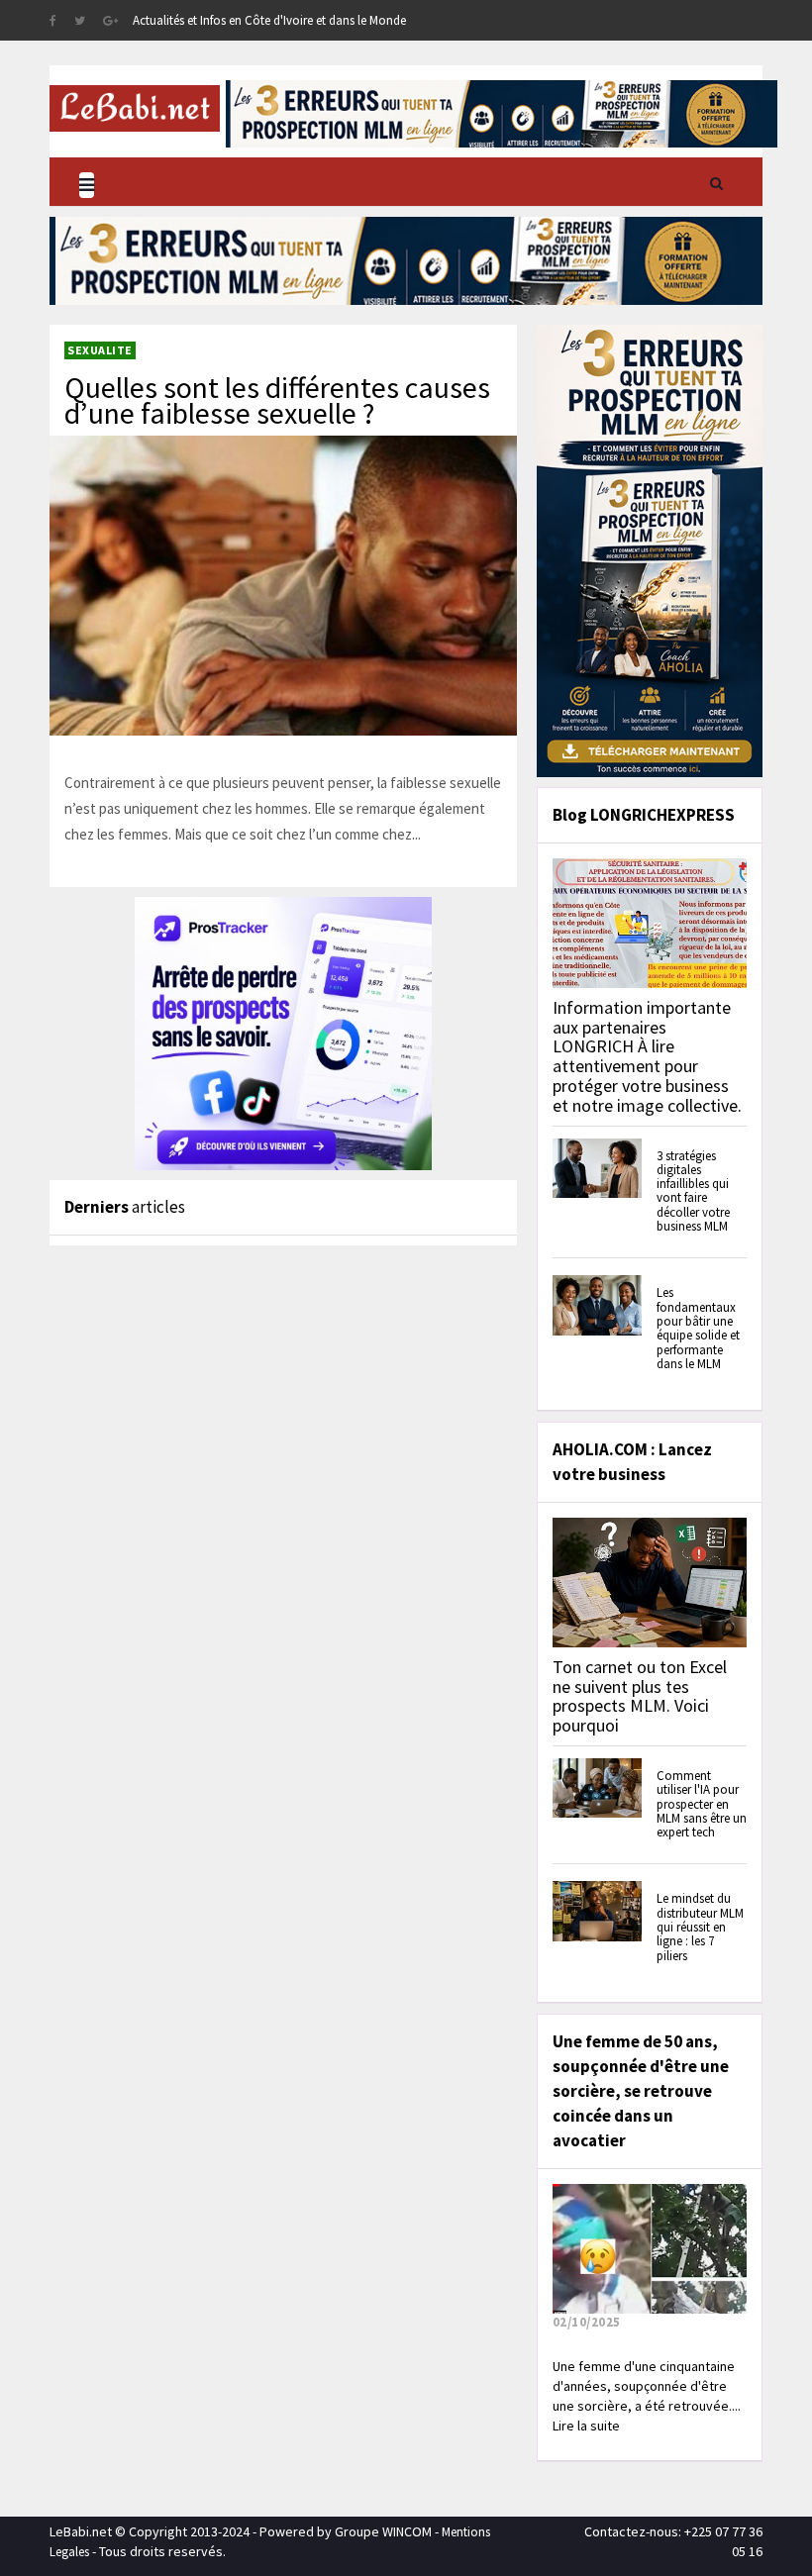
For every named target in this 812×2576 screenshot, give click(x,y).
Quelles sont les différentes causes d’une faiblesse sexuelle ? (277, 400)
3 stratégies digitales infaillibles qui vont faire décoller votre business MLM (693, 1191)
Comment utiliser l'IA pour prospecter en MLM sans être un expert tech (702, 1804)
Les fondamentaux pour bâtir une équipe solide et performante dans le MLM (698, 1328)
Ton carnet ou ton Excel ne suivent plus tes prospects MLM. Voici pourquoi (640, 1696)
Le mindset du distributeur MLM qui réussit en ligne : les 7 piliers (700, 1927)
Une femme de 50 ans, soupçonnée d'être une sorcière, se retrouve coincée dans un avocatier (641, 2091)
